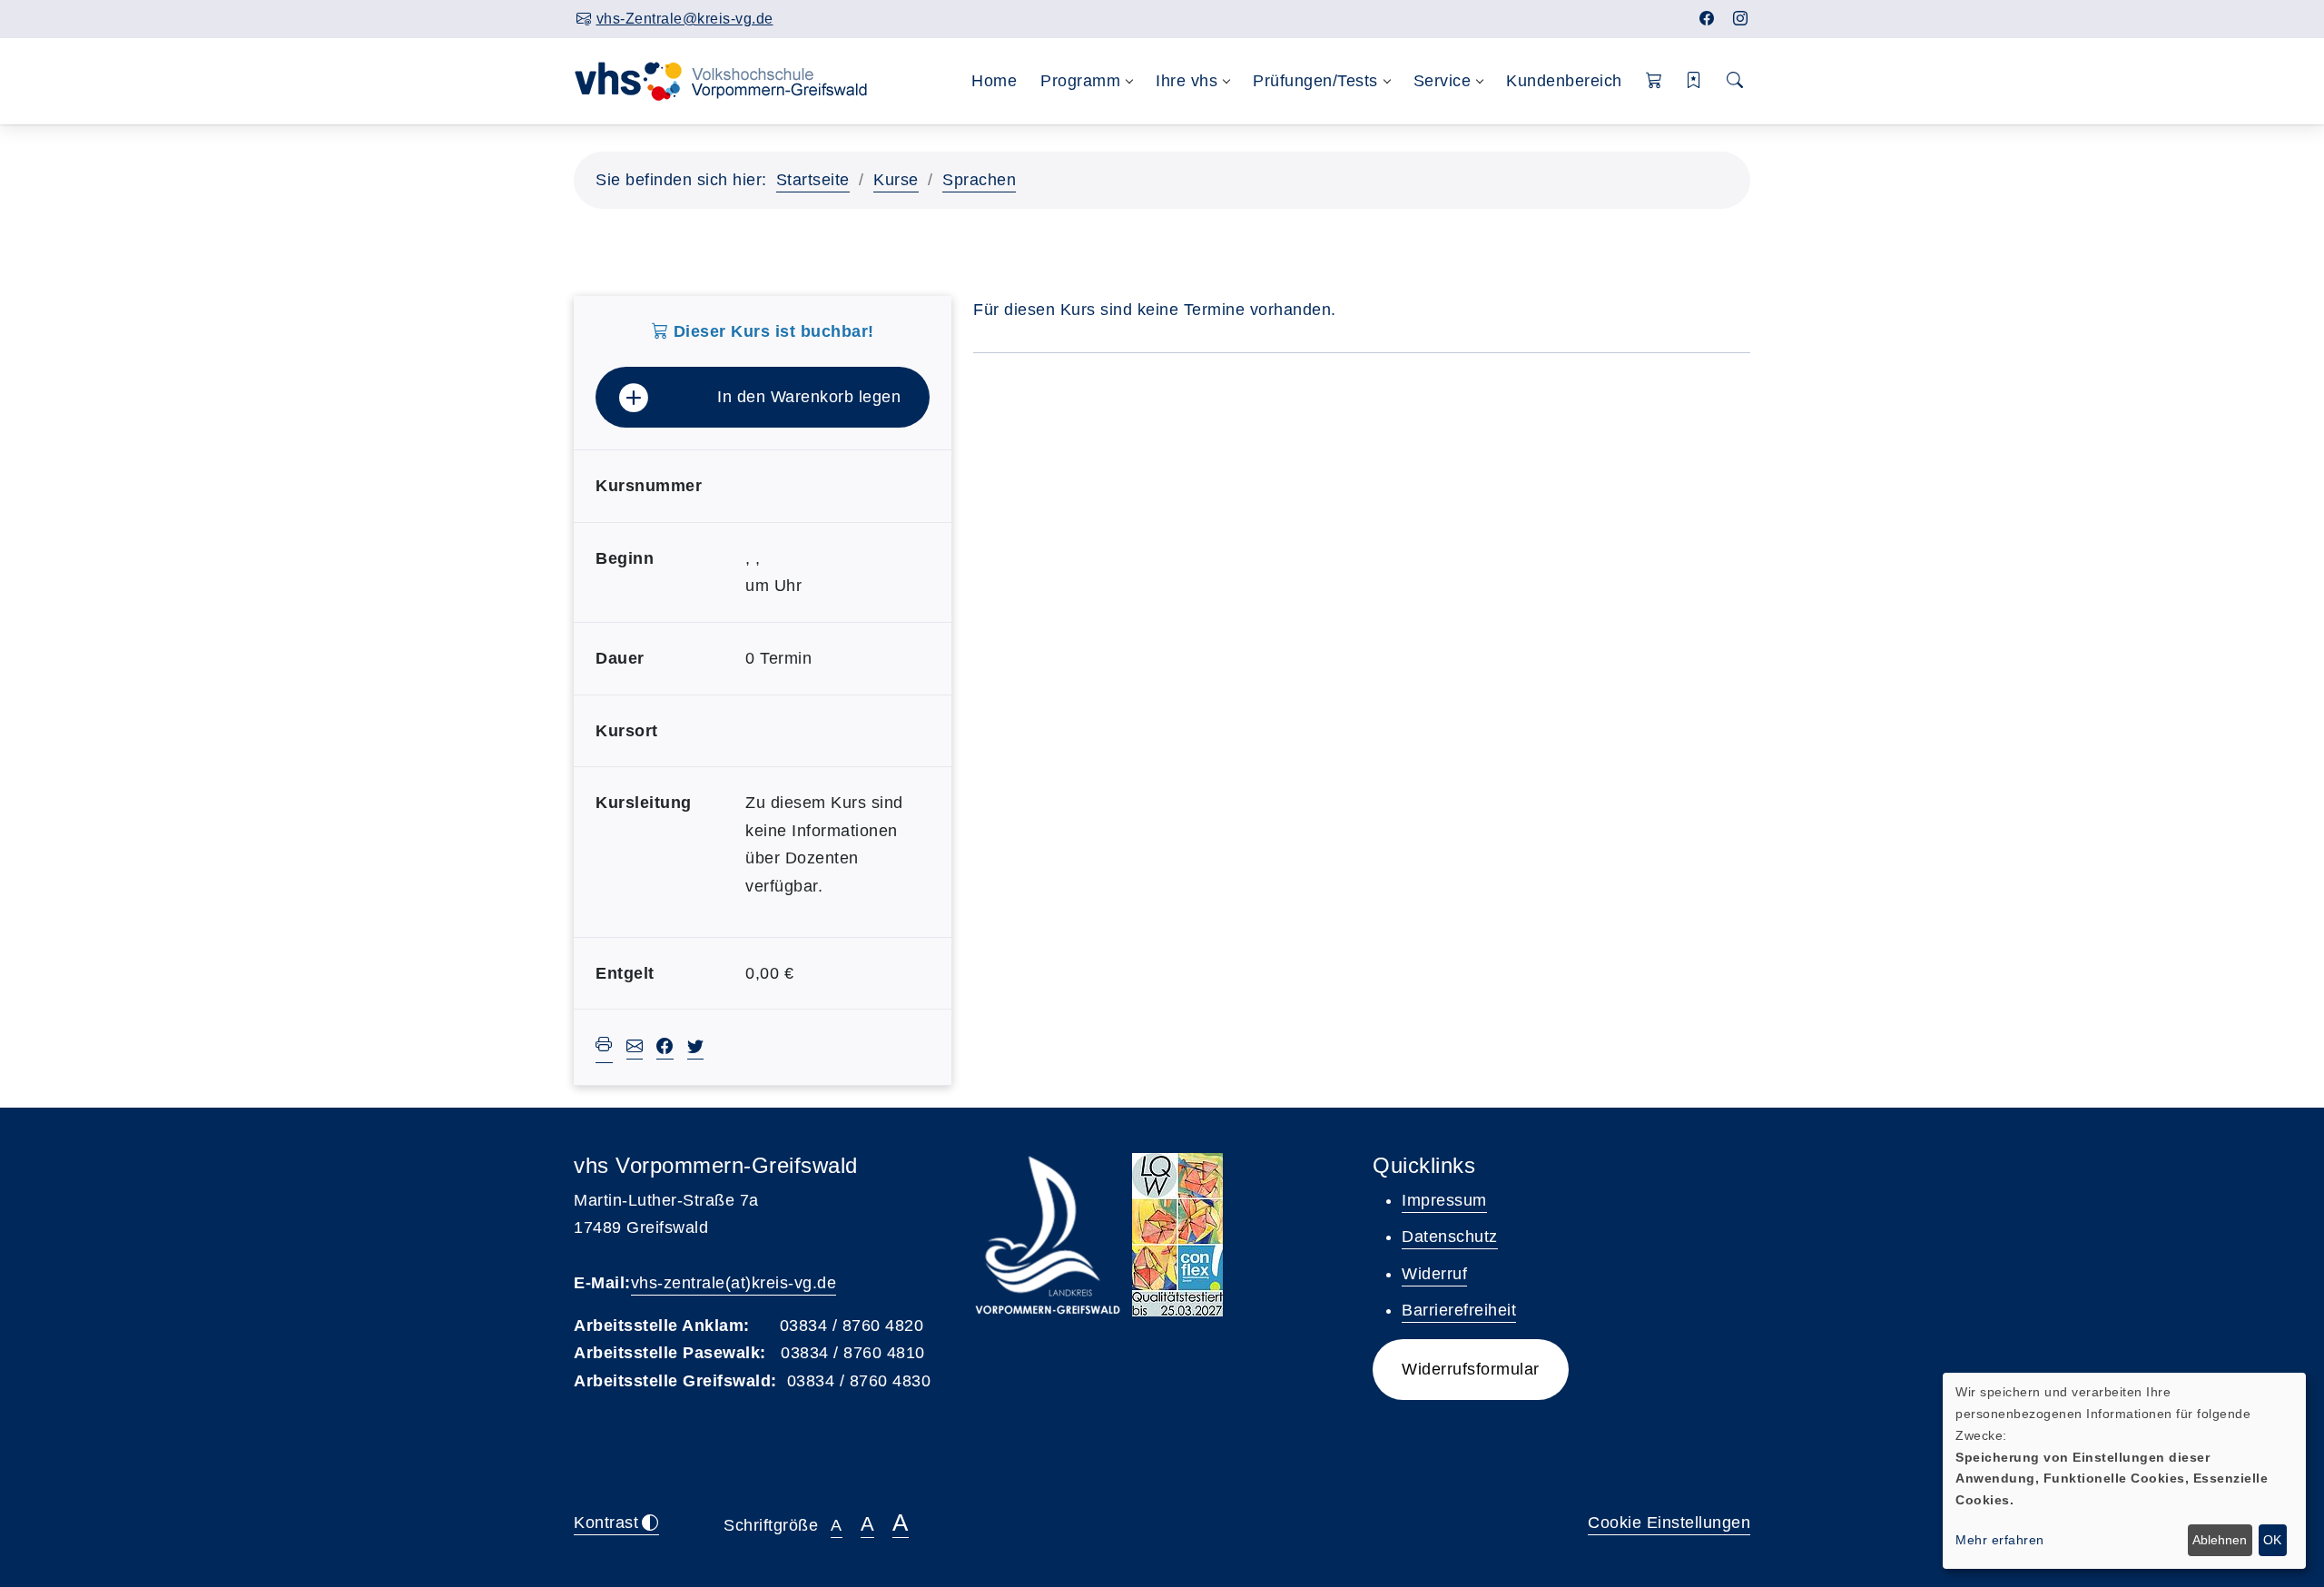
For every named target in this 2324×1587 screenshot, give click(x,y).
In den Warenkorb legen (809, 397)
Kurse (896, 180)
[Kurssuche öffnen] (1735, 81)
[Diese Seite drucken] (604, 1047)
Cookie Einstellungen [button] (1669, 1523)
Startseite (813, 180)
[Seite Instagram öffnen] (1741, 19)
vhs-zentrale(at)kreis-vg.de (734, 1283)
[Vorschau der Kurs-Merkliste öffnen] (1694, 81)
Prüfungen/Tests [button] (1315, 81)
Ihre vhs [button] (1187, 81)
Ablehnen (2220, 1540)
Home (994, 81)
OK (2272, 1540)
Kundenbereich (1564, 81)
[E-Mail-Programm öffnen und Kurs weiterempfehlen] (635, 1049)
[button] (1654, 81)
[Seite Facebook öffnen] (1707, 19)
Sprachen (979, 180)
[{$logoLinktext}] (733, 80)
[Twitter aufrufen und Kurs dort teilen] (696, 1049)
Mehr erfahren (2000, 1540)
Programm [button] (1080, 81)
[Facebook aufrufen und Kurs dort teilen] (665, 1049)
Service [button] (1443, 81)
